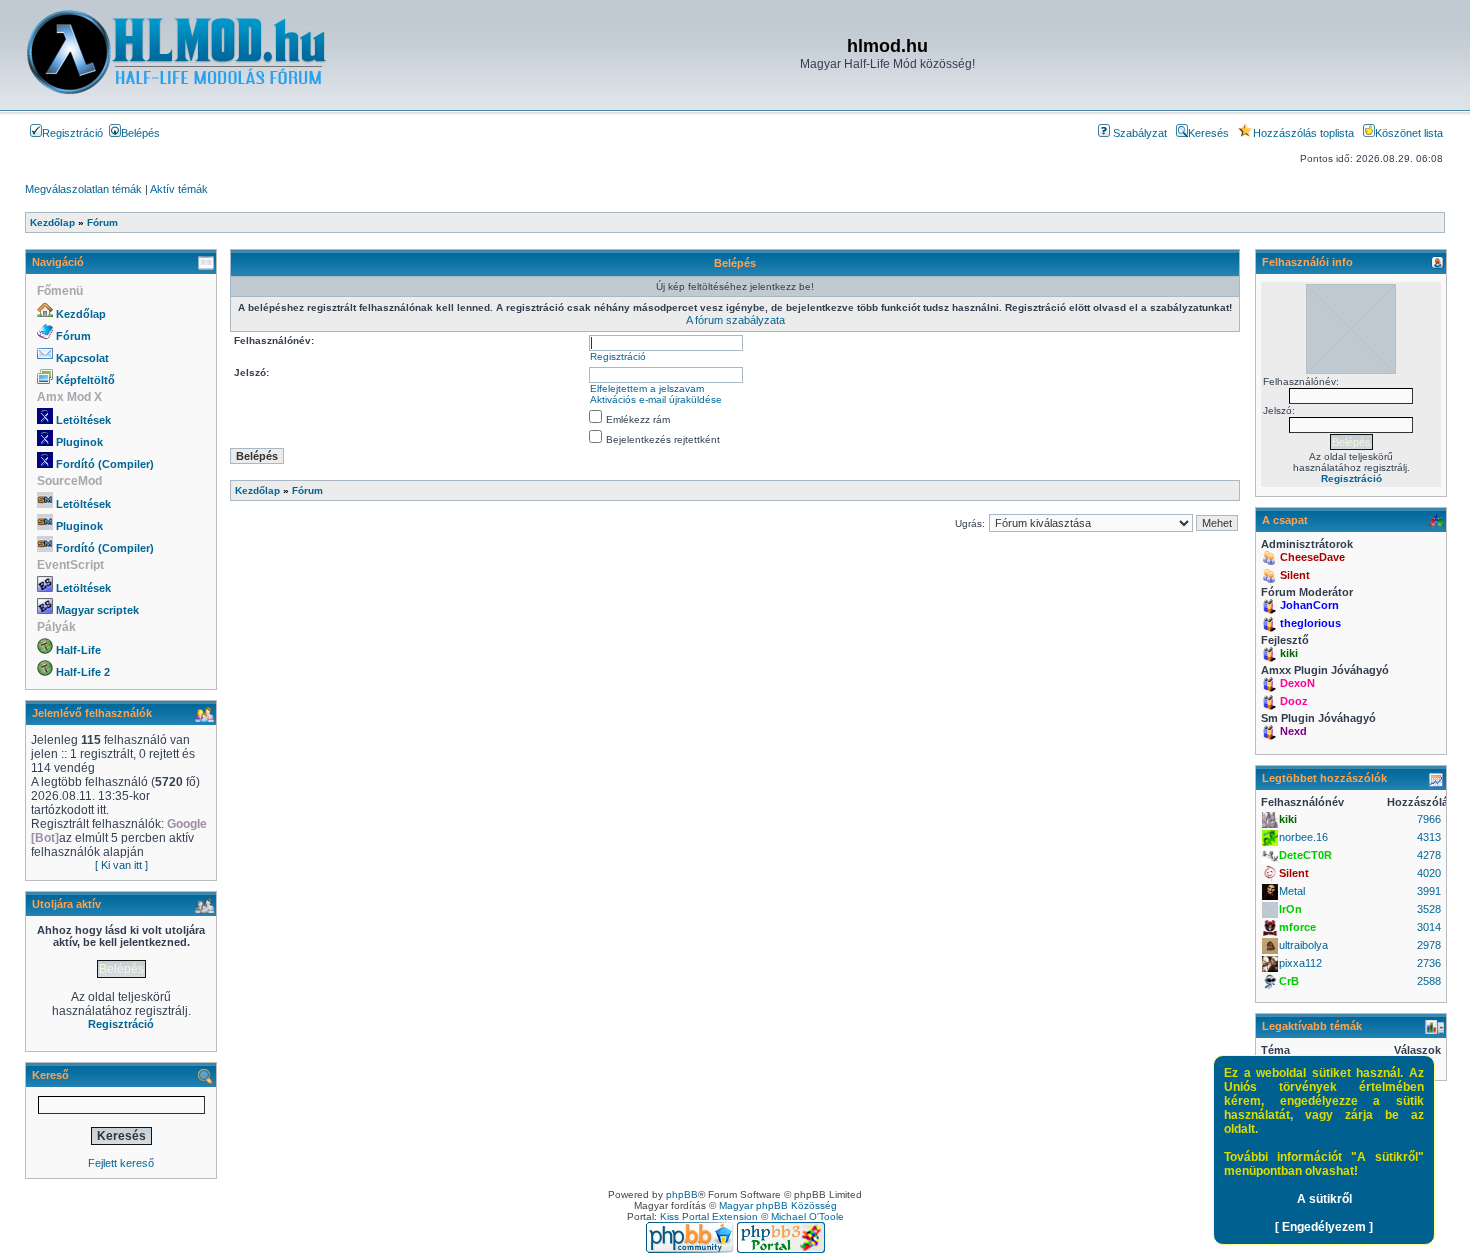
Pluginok (79, 442)
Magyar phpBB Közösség (778, 1205)
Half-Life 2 (83, 672)
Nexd (1293, 731)
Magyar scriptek (97, 610)
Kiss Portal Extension (709, 1216)
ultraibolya (1303, 945)
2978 (1429, 945)
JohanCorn (1309, 605)
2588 (1429, 981)
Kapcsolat (82, 358)
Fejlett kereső (121, 1163)
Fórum (73, 336)
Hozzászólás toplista (1303, 133)
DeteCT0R (1305, 855)
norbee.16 (1303, 837)
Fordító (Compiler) (105, 464)
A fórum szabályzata (735, 320)
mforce (1297, 927)
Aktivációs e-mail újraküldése (656, 399)
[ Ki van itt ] (121, 865)
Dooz (1294, 701)
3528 (1429, 909)
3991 (1429, 891)
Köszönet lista (1409, 133)
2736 (1429, 963)
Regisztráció (72, 133)
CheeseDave (1312, 557)
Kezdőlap (81, 314)
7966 (1429, 819)
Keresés (1208, 133)
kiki (1289, 653)
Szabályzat (1138, 133)
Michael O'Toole (807, 1216)
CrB (1289, 981)
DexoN (1297, 683)
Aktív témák (179, 189)
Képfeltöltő (85, 380)
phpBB (682, 1194)
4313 (1429, 837)
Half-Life (78, 650)
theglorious (1310, 623)
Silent (1295, 575)
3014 (1429, 927)
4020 (1429, 873)
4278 (1429, 855)
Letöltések (83, 420)
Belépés (140, 133)
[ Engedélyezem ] (1324, 1227)
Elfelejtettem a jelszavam (647, 388)
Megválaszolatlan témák (83, 189)
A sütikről (1324, 1199)
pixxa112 (1300, 963)
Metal (1292, 891)
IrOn (1290, 909)
